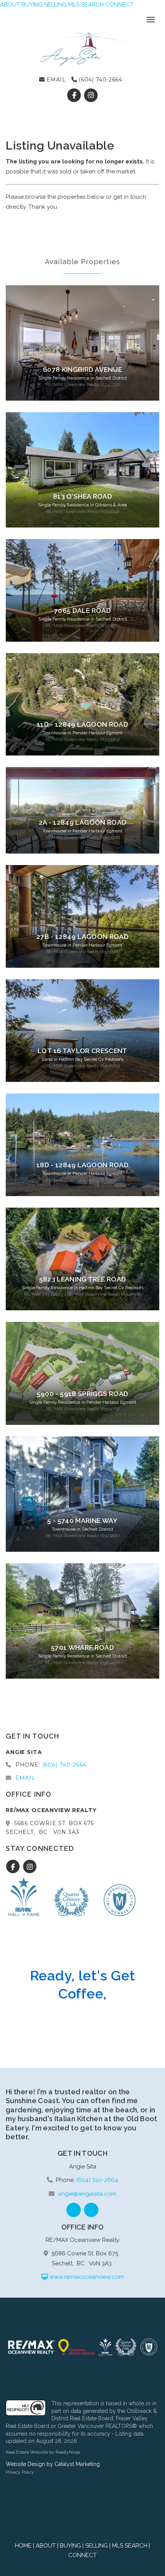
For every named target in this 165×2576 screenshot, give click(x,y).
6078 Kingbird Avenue (82, 369)
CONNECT (119, 5)
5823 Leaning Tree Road (83, 1279)
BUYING (32, 5)
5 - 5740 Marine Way (82, 1521)
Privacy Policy (20, 2472)
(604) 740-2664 (100, 80)
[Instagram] (91, 95)
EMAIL (55, 80)
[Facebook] (75, 95)
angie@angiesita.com (87, 2194)
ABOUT (10, 5)
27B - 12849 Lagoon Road (82, 937)
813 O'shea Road (82, 496)
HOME (23, 2546)
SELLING (55, 5)
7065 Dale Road (82, 611)
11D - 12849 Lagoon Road (82, 724)
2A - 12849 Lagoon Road (83, 822)
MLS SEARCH (86, 5)
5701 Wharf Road (82, 1647)
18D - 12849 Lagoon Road (82, 1165)
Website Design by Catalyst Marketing (53, 2464)
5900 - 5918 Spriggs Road (82, 1394)
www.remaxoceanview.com (86, 2277)
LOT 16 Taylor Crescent (82, 1051)
